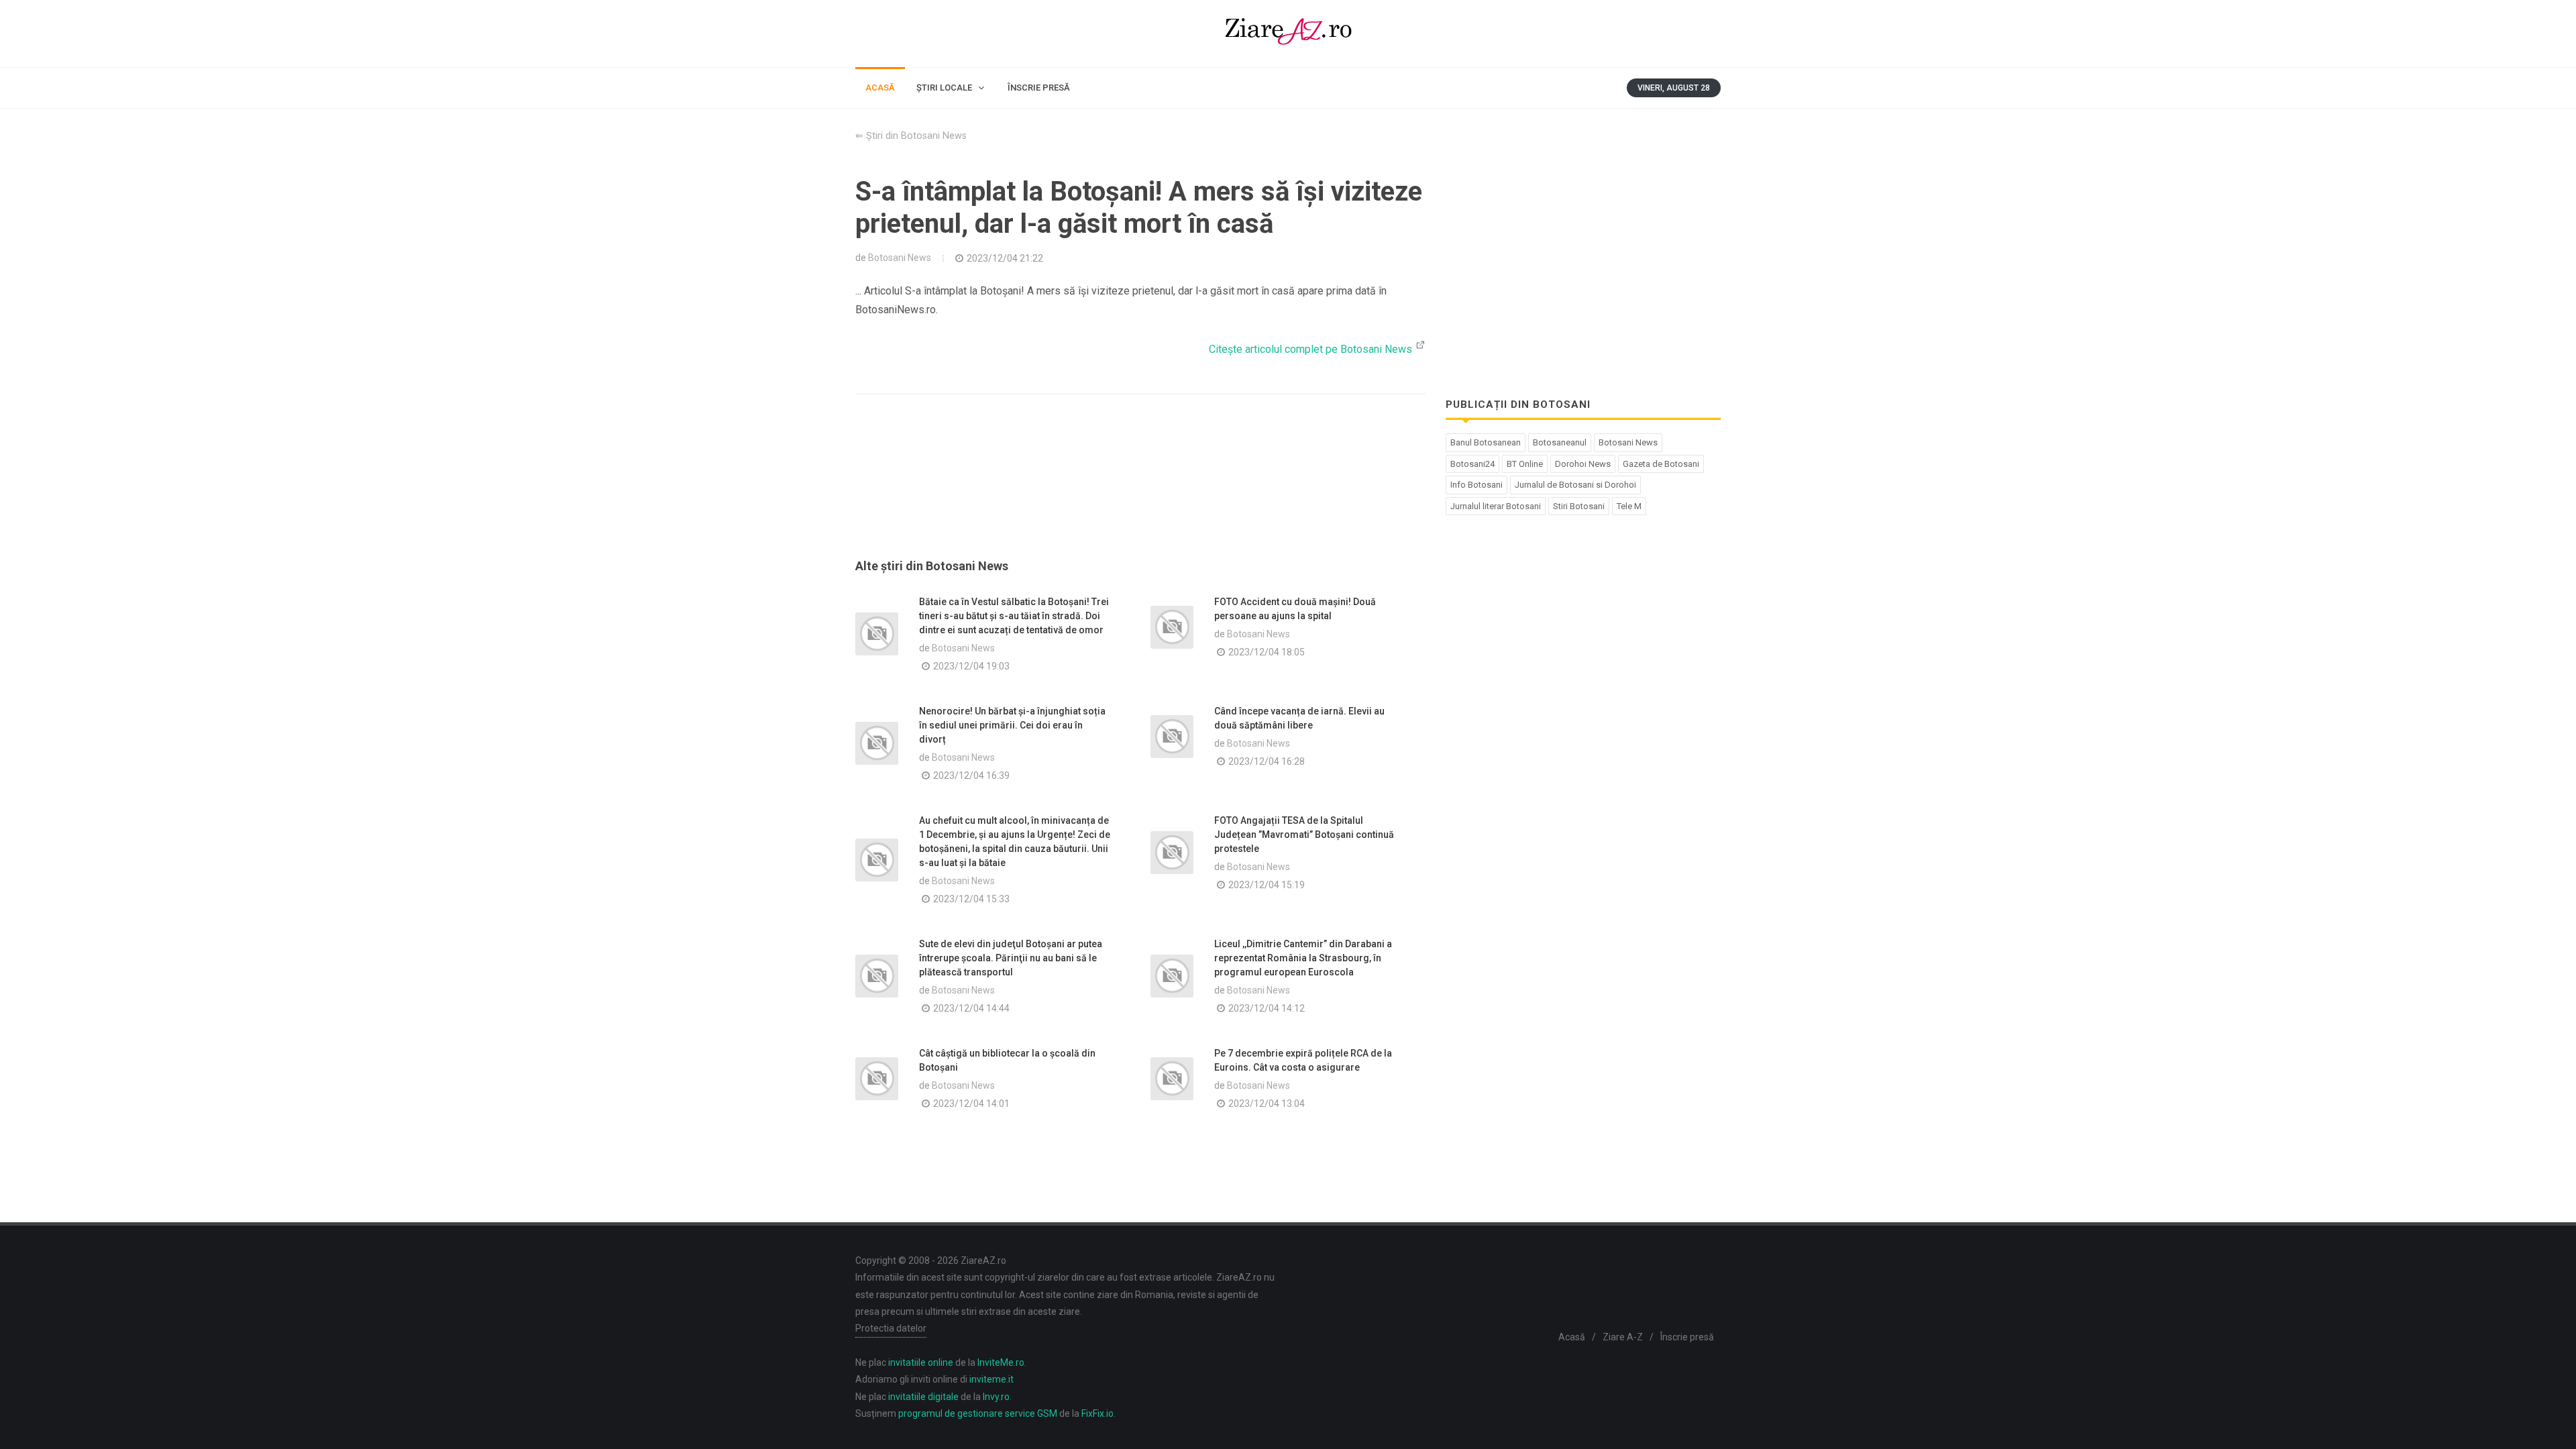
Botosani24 (1472, 464)
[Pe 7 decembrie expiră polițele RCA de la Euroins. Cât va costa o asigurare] (1172, 1079)
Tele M (1629, 506)
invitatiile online (921, 1362)
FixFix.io (1097, 1413)
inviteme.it (991, 1379)
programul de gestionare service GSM (978, 1413)
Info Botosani (1477, 485)
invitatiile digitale (923, 1397)
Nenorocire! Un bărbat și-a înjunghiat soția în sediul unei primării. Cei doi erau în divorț (1012, 725)
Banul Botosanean (1486, 442)
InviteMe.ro (1001, 1362)
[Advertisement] (1140, 492)
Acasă (1572, 1337)
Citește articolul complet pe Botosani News (1312, 349)
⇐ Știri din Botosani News (911, 136)
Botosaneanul (1560, 442)
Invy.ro (996, 1397)
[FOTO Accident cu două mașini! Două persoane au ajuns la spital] (1172, 627)
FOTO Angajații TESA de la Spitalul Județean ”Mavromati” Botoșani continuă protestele (1304, 835)
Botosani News (900, 258)
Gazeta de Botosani (1661, 464)
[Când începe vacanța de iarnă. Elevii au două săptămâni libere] (1172, 737)
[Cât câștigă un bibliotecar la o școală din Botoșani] (877, 1079)
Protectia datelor (891, 1328)
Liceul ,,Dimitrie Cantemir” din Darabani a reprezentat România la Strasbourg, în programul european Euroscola (1303, 958)
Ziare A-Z (1623, 1337)
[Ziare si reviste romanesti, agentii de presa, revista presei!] (1288, 34)
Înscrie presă (1687, 1337)
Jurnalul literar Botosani (1496, 506)
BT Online (1525, 464)
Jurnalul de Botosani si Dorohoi (1575, 485)
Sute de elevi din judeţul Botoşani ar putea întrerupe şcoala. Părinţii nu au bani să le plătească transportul (1011, 958)
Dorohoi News (1583, 464)
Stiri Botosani (1579, 506)
